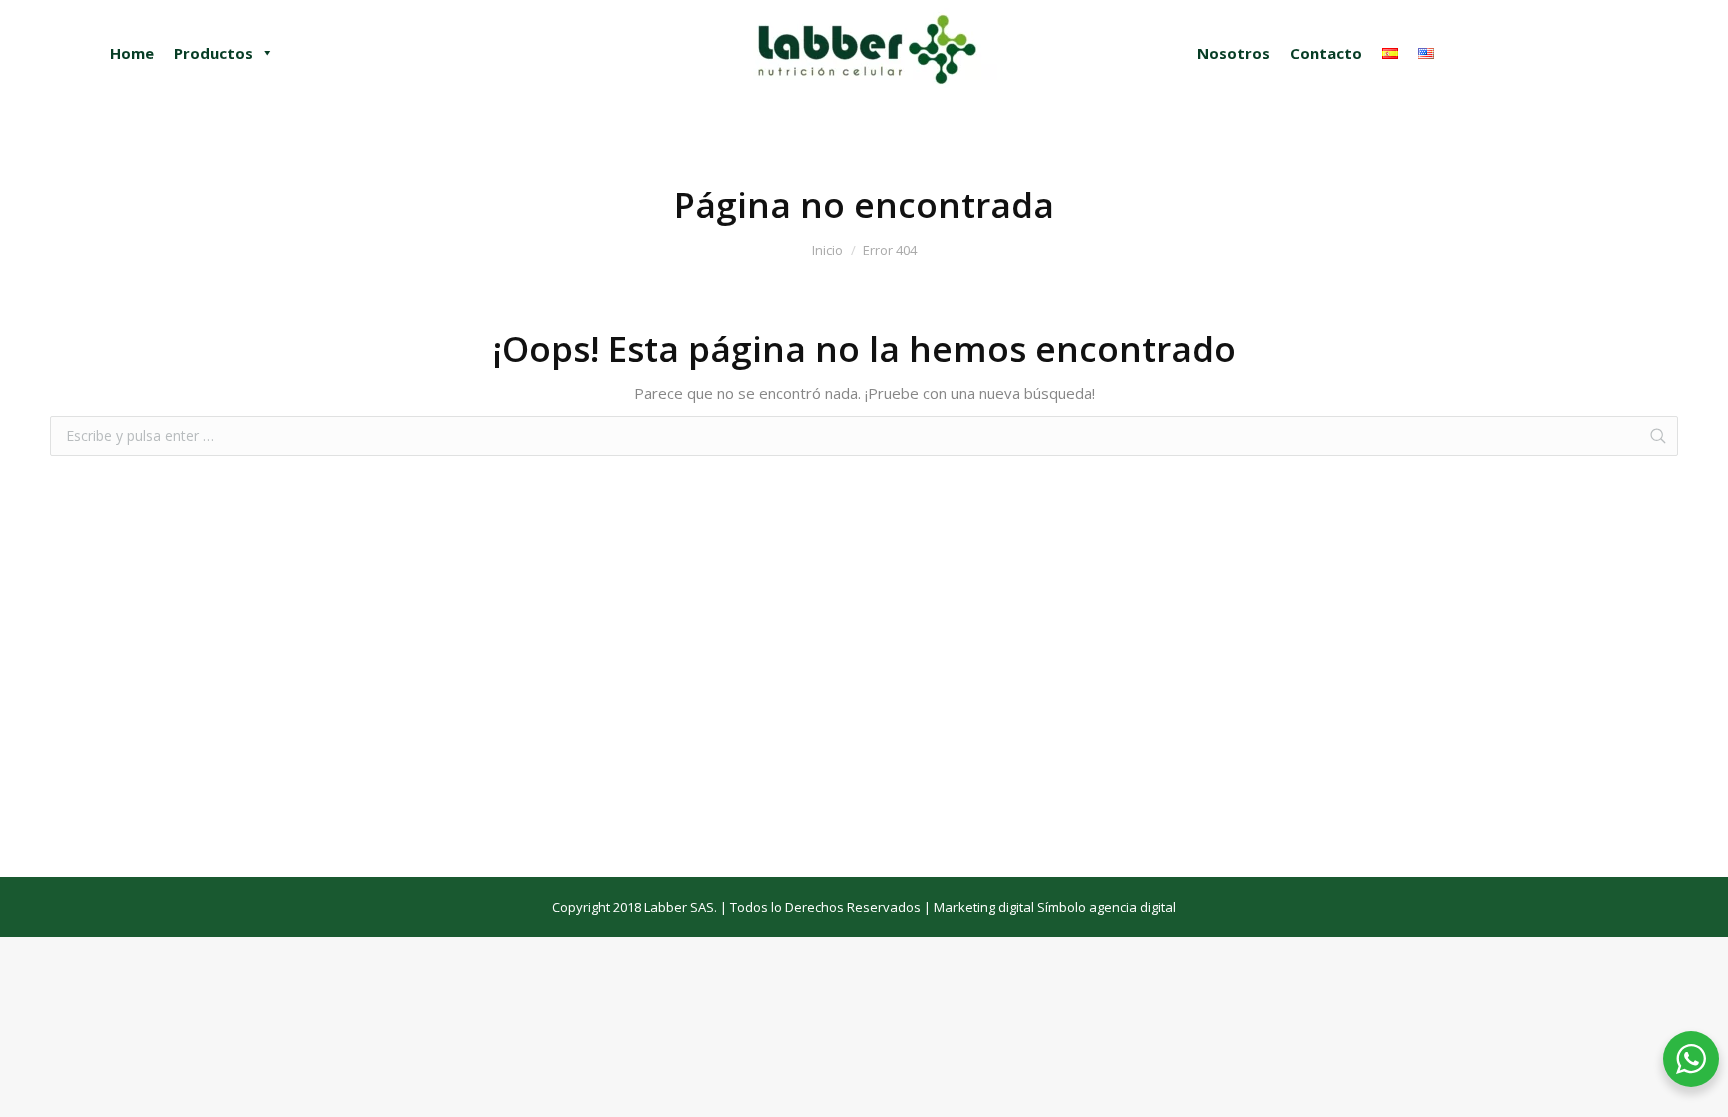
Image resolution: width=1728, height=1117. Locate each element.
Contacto (1326, 53)
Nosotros (1233, 53)
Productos (213, 53)
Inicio (827, 250)
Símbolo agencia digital (1106, 907)
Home (132, 53)
